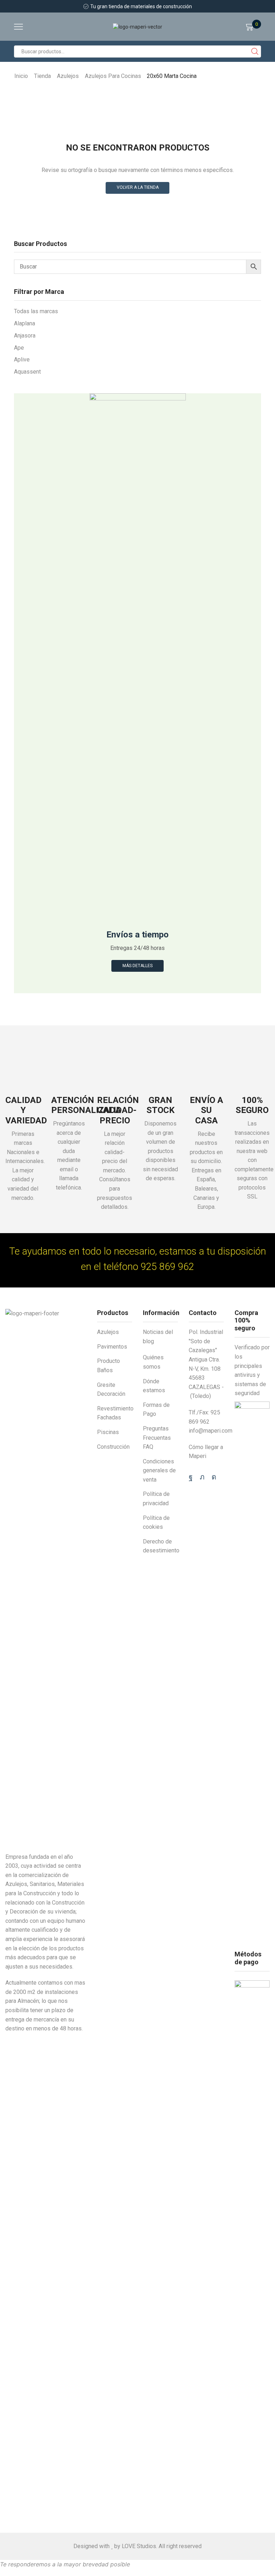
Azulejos (68, 76)
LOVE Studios (139, 2546)
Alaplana (25, 323)
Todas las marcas (36, 311)
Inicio (21, 76)
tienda (42, 76)
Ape (19, 348)
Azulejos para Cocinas (113, 76)
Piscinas (108, 1432)
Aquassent (27, 372)
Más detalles (137, 966)
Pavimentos (112, 1347)
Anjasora (25, 336)
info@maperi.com (211, 1431)
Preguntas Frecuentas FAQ (157, 1438)
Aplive (22, 359)
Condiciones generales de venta (159, 1471)
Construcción (113, 1447)
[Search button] (255, 51)
